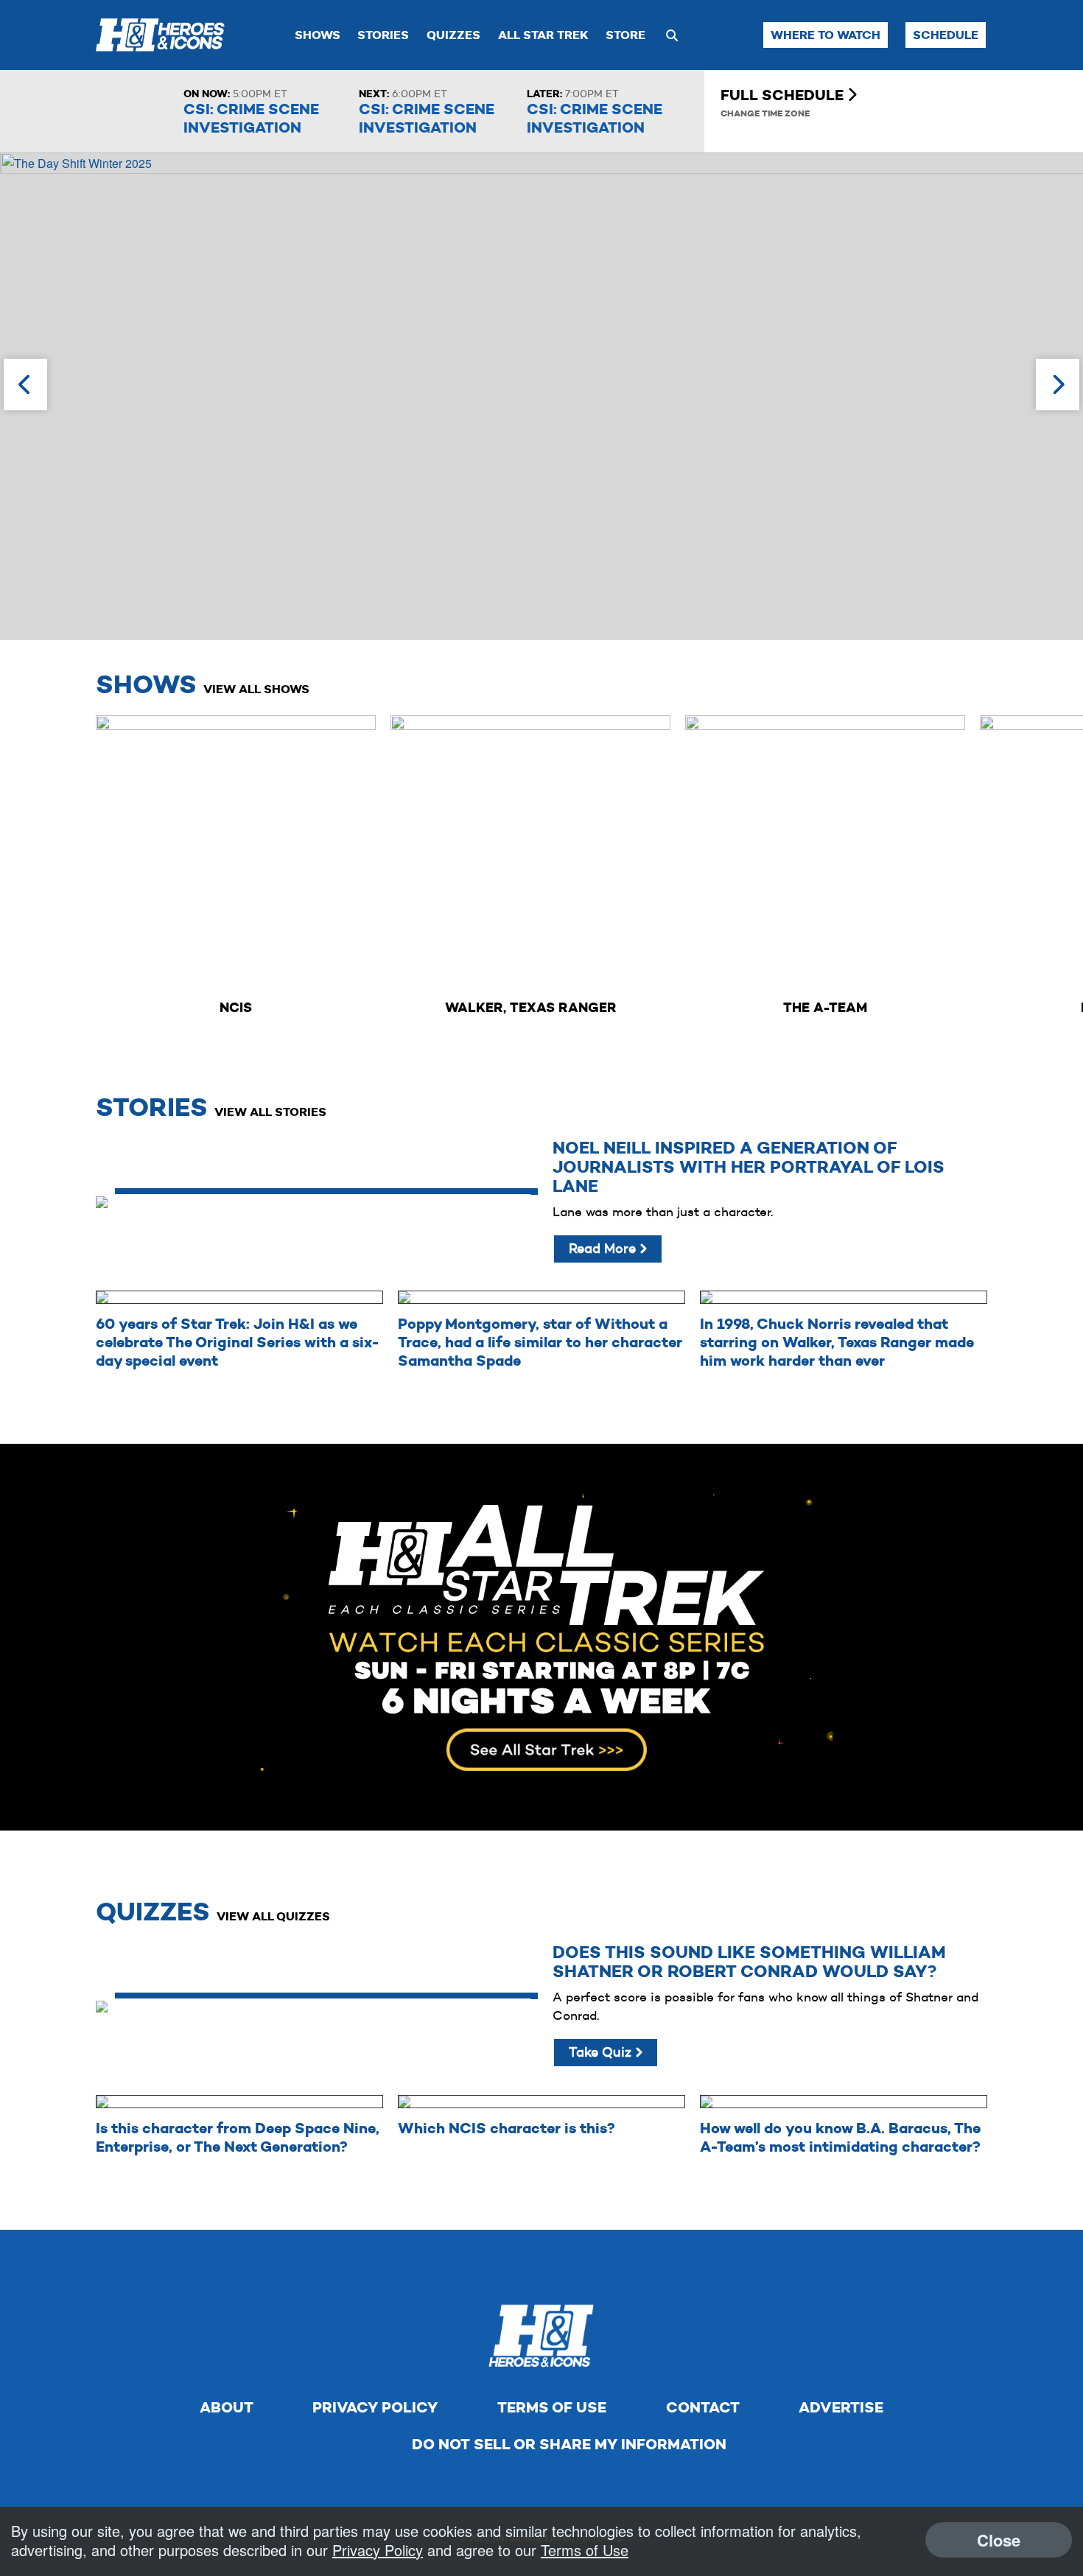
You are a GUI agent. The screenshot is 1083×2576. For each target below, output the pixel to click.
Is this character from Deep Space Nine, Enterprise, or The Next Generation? (238, 2137)
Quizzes (453, 35)
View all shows (256, 689)
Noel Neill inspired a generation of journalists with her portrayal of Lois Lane (749, 1167)
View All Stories (270, 1112)
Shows (318, 35)
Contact (703, 2407)
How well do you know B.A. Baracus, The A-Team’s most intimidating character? (840, 2137)
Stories (383, 35)
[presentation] (25, 385)
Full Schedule (784, 95)
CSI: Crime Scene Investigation (251, 118)
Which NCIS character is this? (507, 2128)
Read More (604, 1249)
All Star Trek (543, 35)
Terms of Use (552, 2407)
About (227, 2407)
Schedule (946, 35)
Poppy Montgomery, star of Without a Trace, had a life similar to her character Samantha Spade (540, 1342)
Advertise (841, 2407)
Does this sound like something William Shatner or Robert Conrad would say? (749, 1962)
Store (625, 35)
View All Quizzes (273, 1916)
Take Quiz (602, 2052)
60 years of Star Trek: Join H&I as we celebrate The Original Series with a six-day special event (238, 1342)
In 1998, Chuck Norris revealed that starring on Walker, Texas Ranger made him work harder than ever (837, 1342)
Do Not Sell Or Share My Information (569, 2444)
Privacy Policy (375, 2407)
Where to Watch (826, 35)
